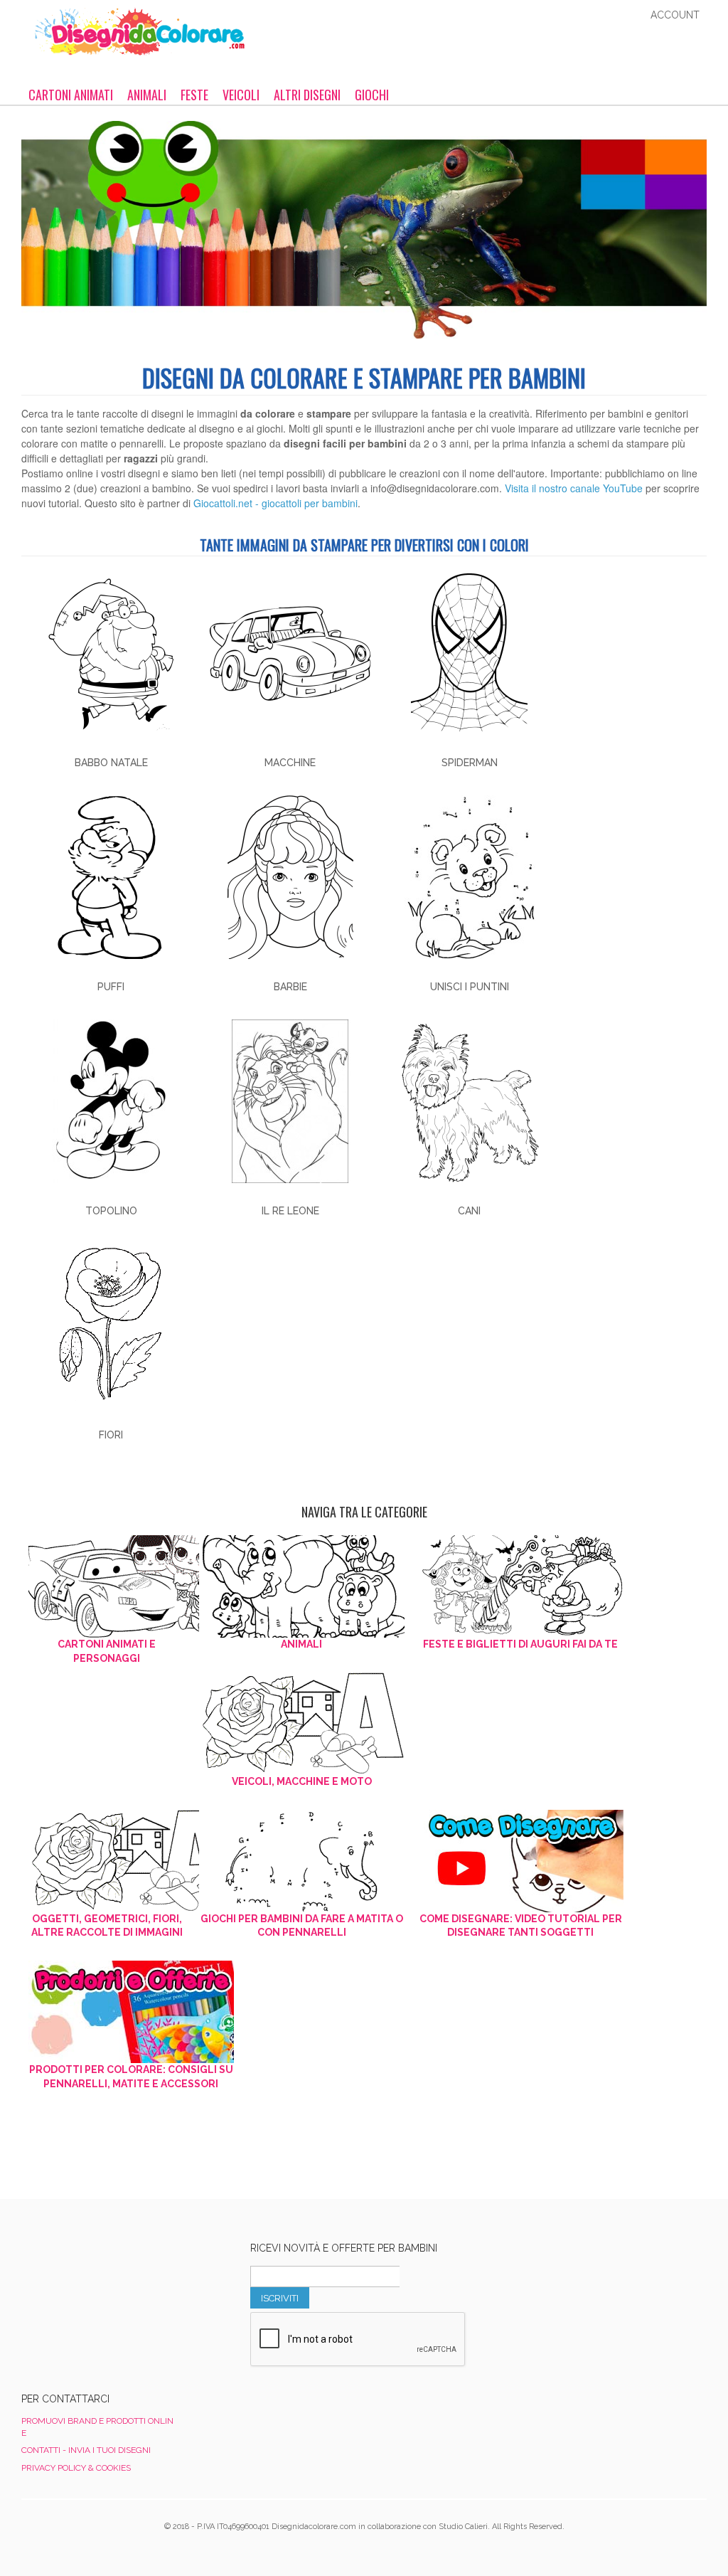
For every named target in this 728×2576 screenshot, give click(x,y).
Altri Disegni (307, 95)
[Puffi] (111, 877)
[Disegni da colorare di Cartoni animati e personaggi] (107, 1586)
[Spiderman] (469, 653)
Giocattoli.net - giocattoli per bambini (275, 503)
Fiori (111, 1435)
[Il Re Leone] (290, 1101)
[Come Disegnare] (521, 1861)
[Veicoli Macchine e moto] (302, 1724)
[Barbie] (290, 877)
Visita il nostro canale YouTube (574, 488)
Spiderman (470, 763)
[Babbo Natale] (111, 653)
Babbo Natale (111, 763)
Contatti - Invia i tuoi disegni (86, 2450)
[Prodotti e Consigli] (131, 2012)
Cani (469, 1211)
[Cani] (469, 1101)
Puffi (111, 987)
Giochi (372, 95)
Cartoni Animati (71, 95)
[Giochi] (302, 1861)
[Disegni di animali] (302, 1586)
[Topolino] (111, 1101)
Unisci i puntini (470, 987)
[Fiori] (111, 1325)
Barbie (290, 987)
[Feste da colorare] (521, 1586)
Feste (194, 95)
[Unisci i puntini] (469, 877)
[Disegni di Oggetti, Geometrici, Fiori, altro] (107, 1861)
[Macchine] (290, 653)
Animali (147, 95)
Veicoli (241, 95)
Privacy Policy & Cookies (76, 2468)
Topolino (111, 1211)
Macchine (290, 763)
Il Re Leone (290, 1211)
